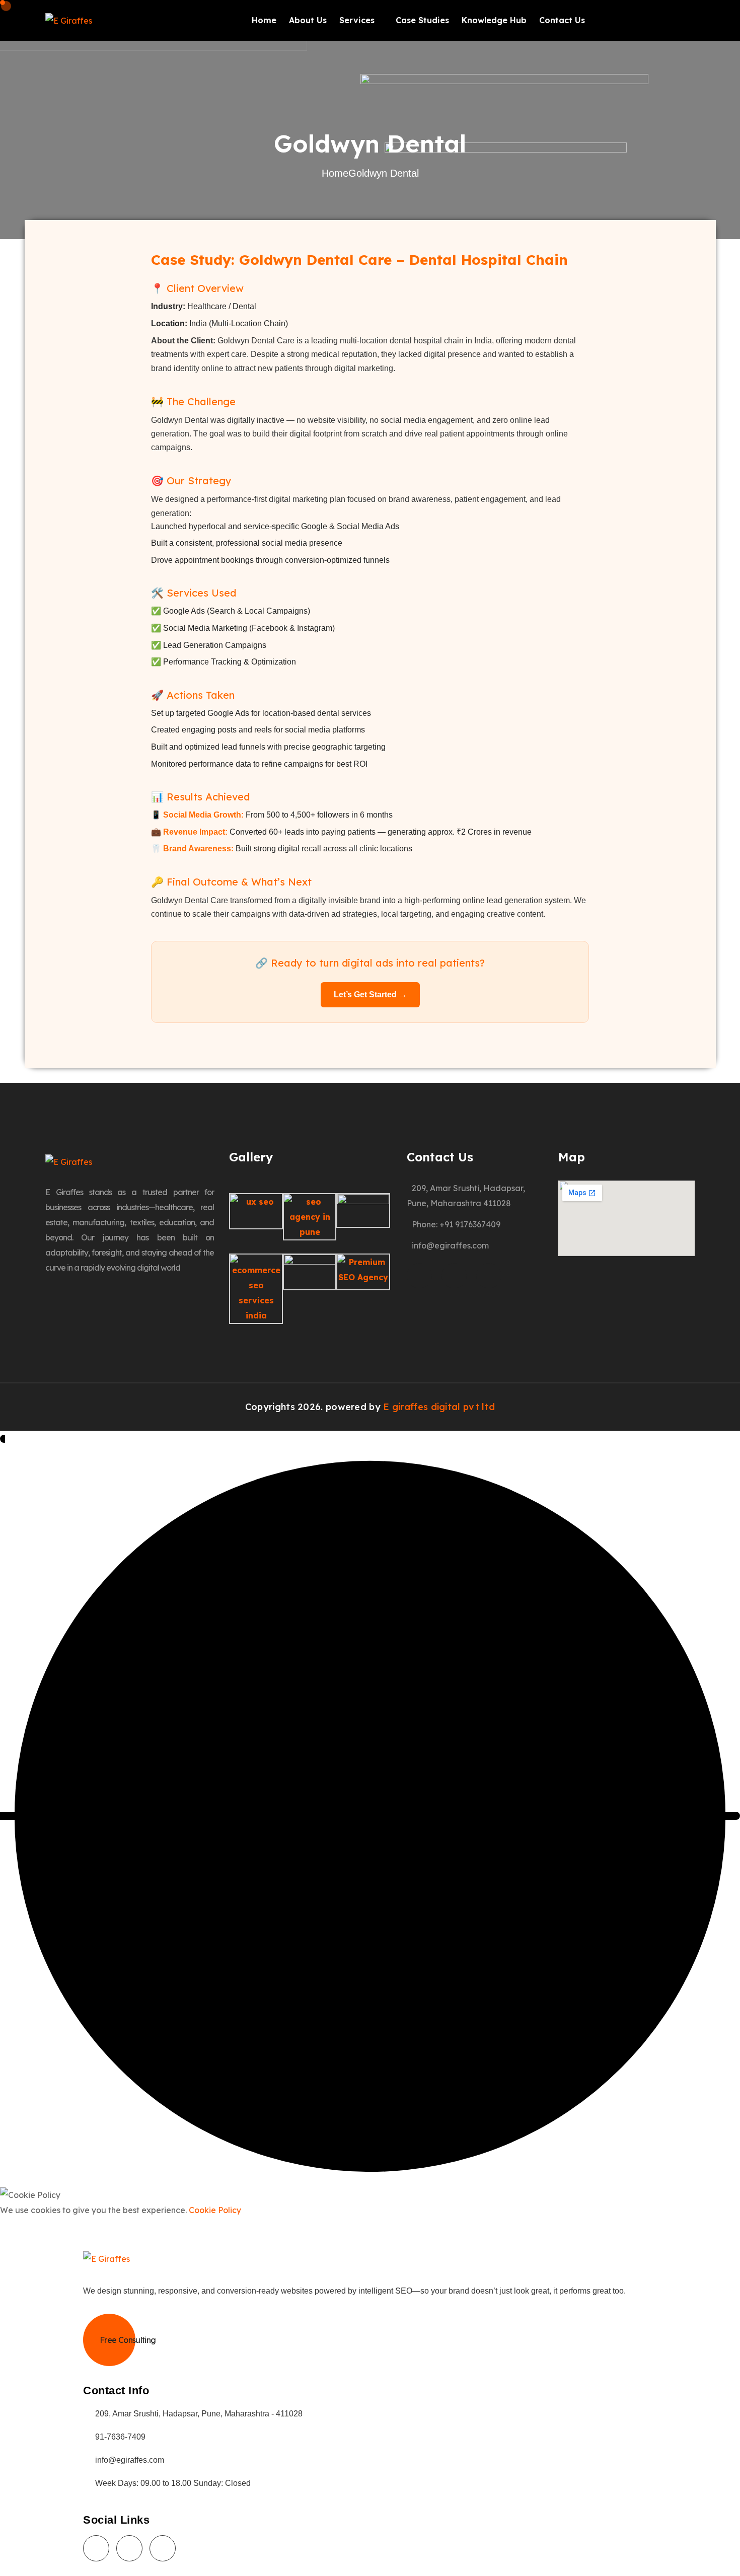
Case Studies (422, 20)
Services (357, 20)
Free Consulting (128, 2340)
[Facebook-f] (419, 1276)
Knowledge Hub (494, 20)
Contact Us (562, 20)
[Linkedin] (489, 1276)
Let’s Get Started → (370, 995)
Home (264, 20)
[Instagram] (454, 1276)
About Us (308, 20)
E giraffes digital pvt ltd (439, 1407)
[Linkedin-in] (163, 2548)
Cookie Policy (215, 2210)
